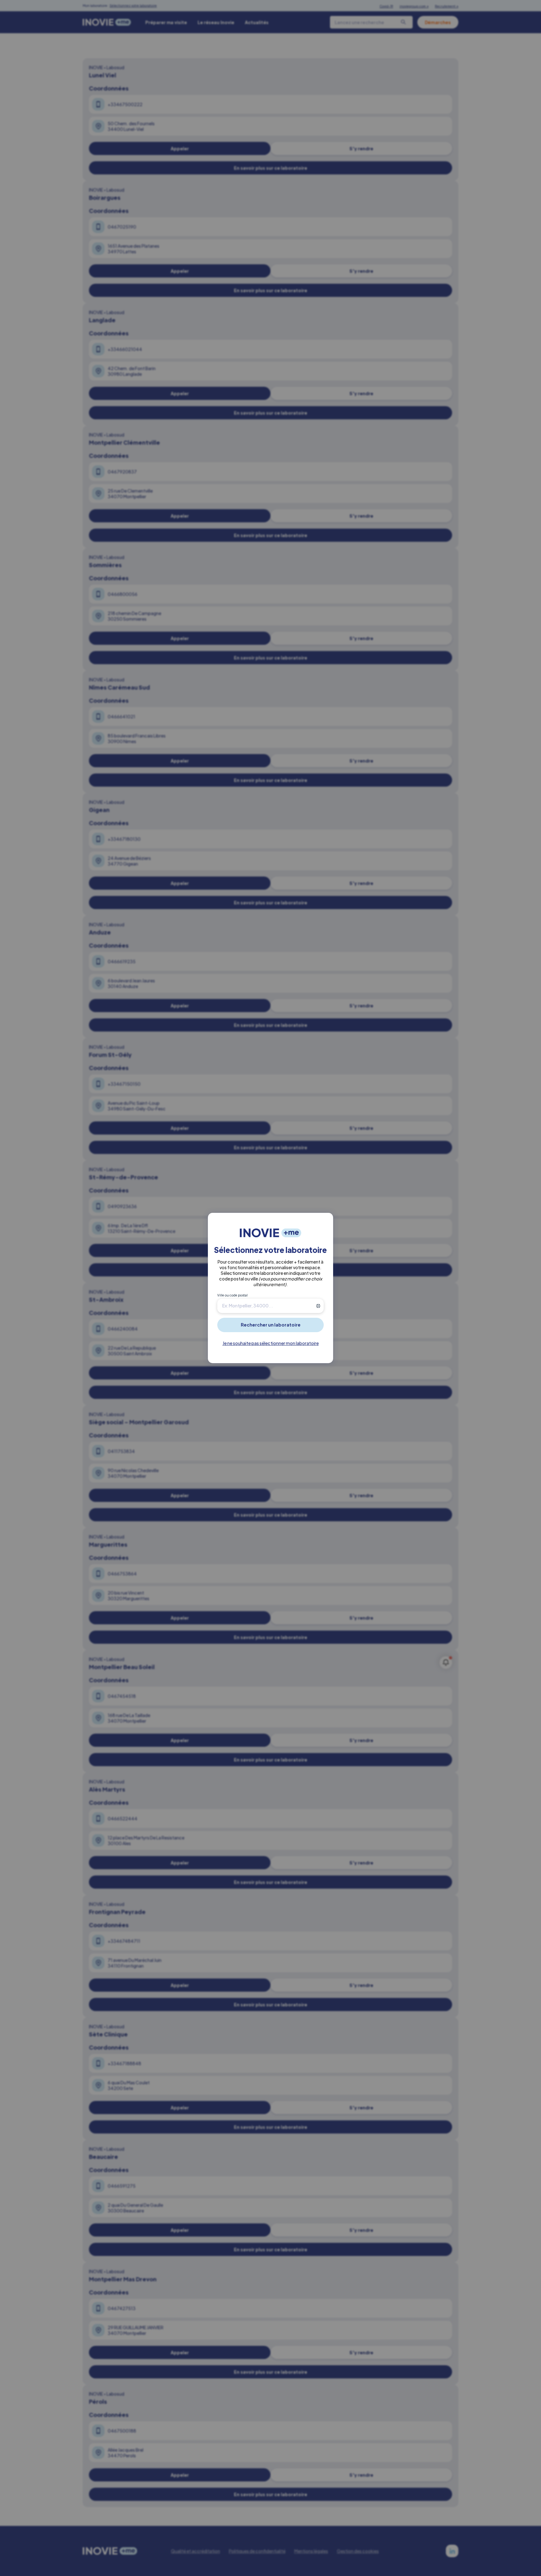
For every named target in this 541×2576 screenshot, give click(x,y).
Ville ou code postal (232, 1295)
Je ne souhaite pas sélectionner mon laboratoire (271, 1343)
